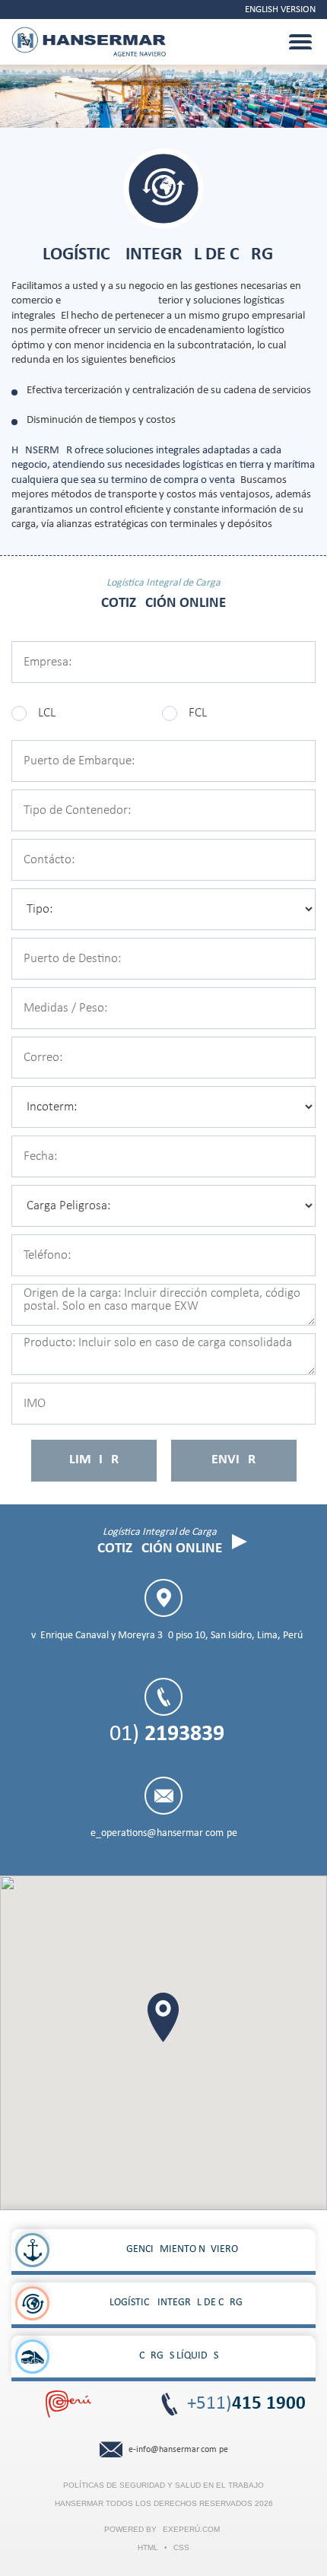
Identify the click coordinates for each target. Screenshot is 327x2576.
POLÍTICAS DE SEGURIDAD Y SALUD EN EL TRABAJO (163, 2485)
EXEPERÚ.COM (191, 2529)
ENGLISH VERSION (280, 10)
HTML (148, 2547)
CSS (181, 2547)
